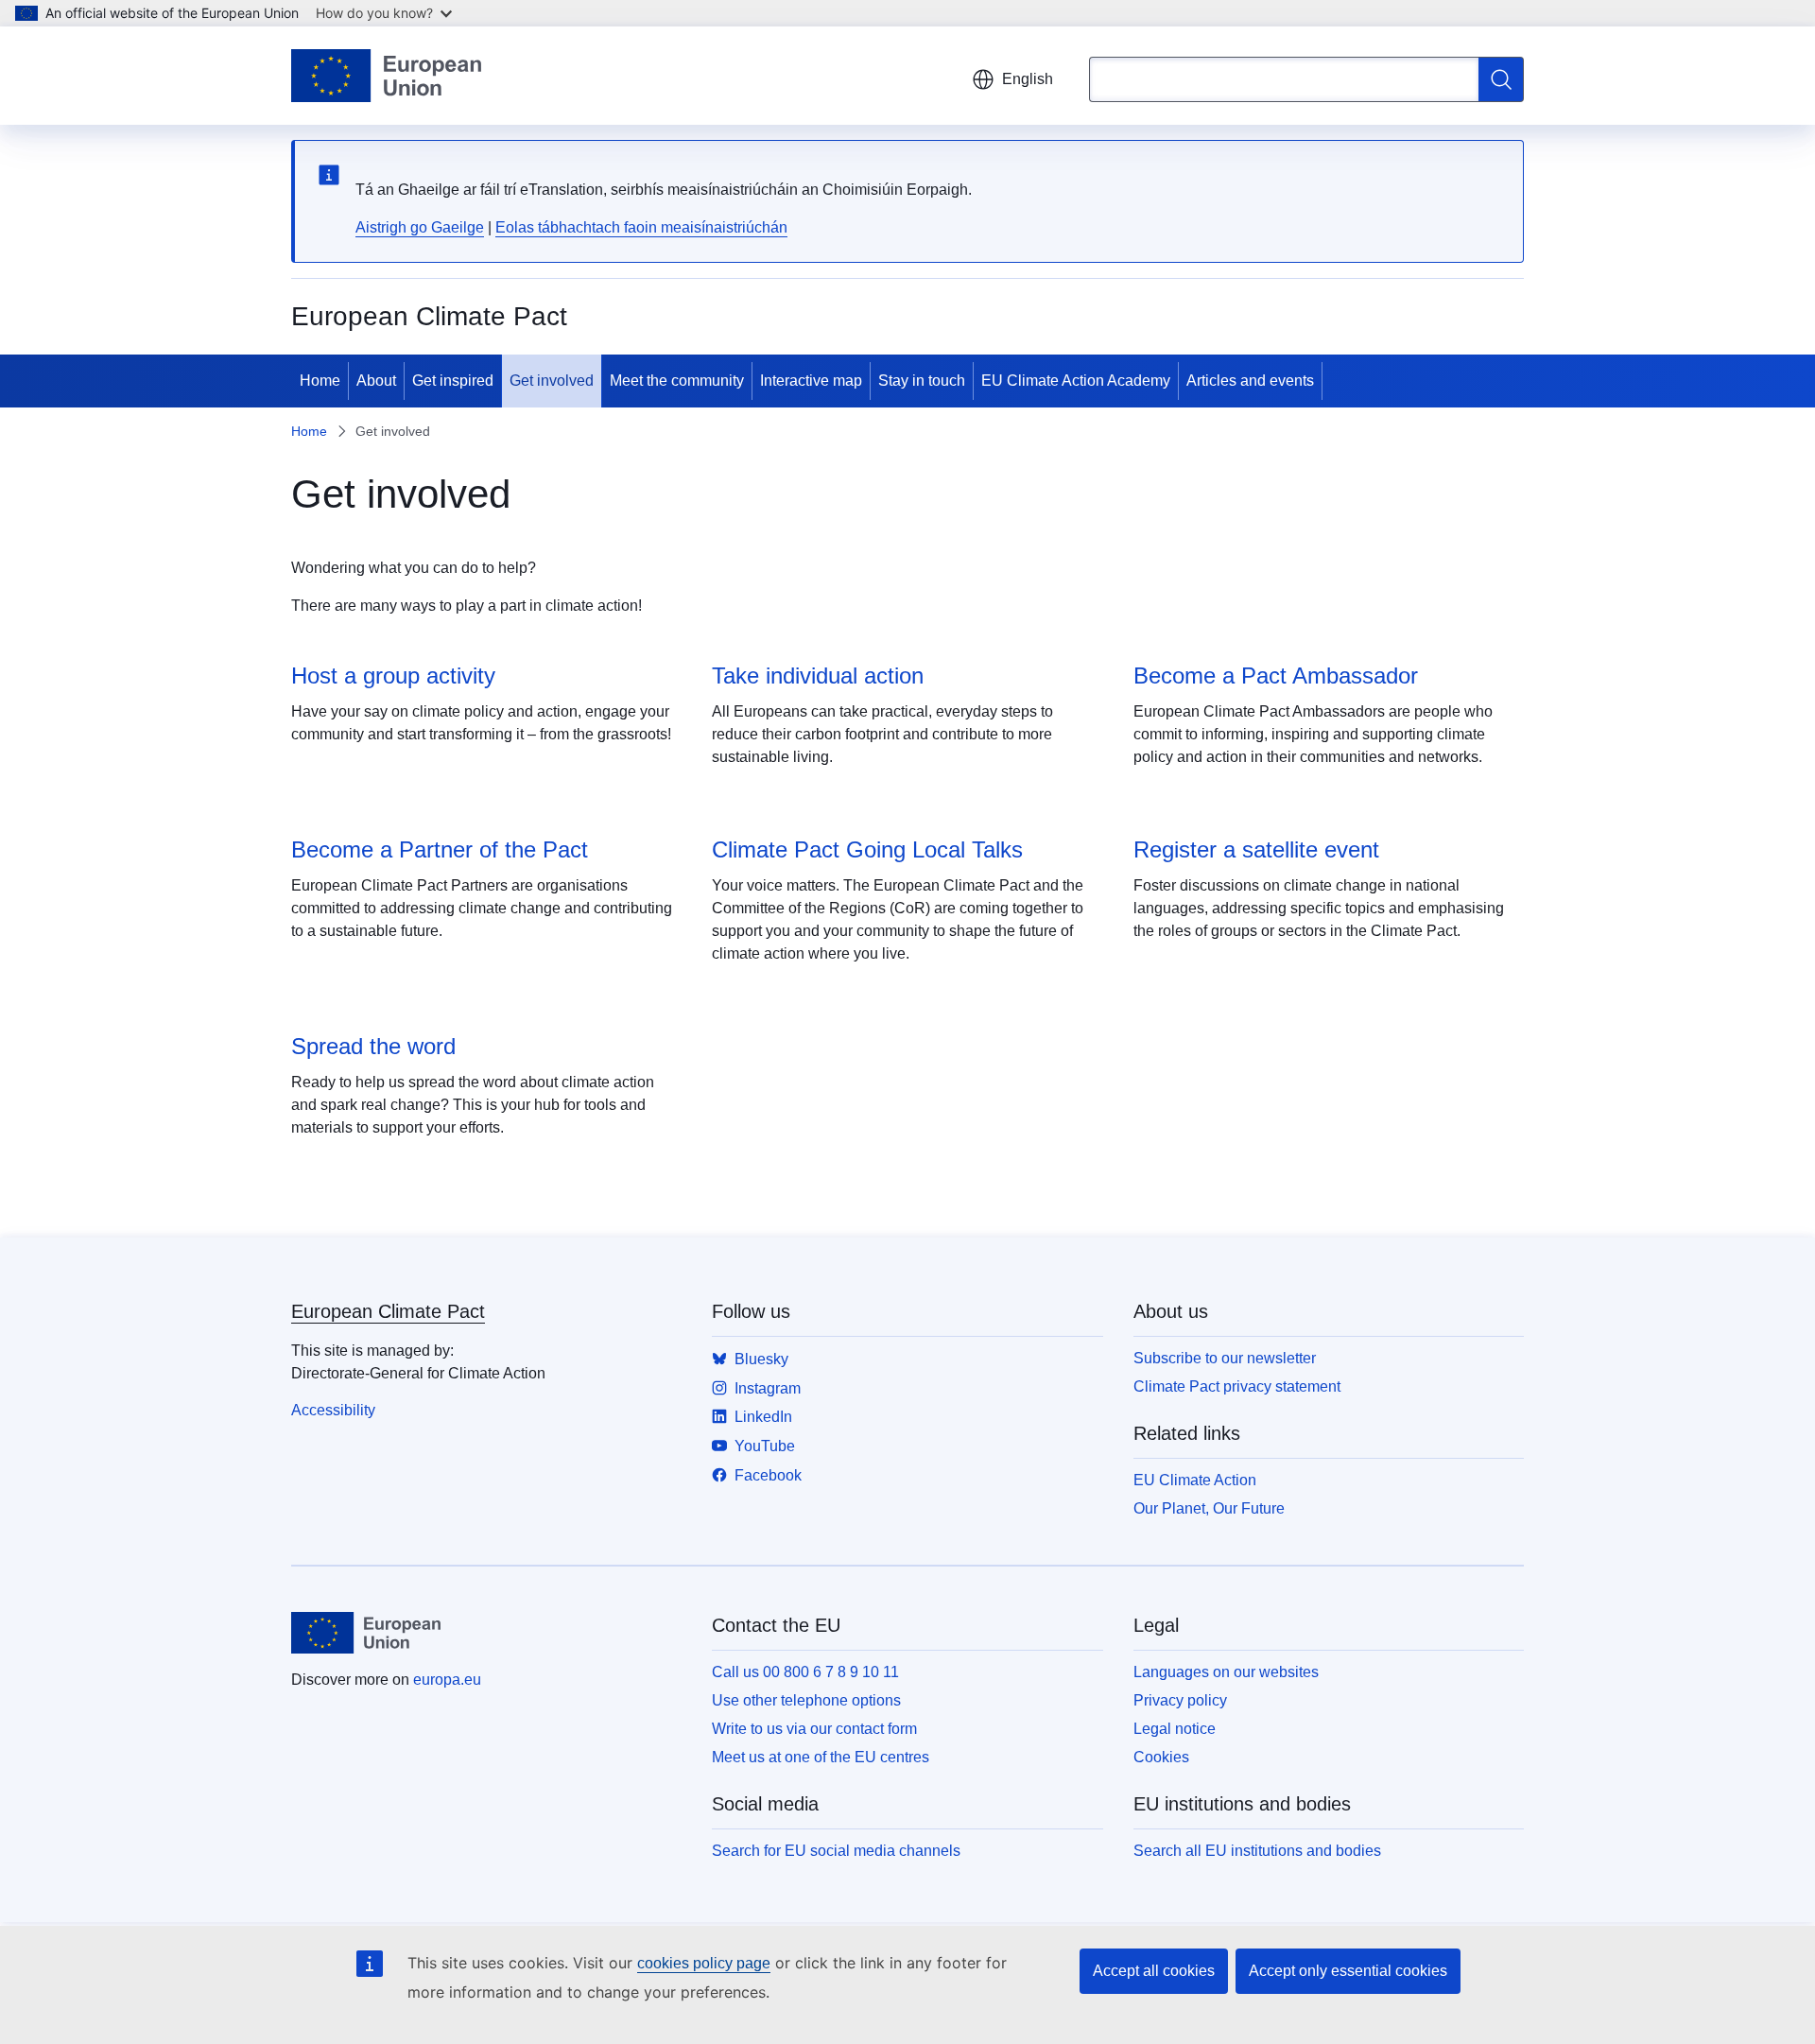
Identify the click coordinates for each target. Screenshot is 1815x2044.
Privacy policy (1180, 1700)
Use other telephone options (806, 1700)
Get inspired (453, 381)
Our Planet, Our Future (1209, 1508)
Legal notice (1175, 1729)
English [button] (1028, 79)
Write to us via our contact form (814, 1729)
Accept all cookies (1154, 1971)
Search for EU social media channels (836, 1851)
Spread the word (373, 1046)
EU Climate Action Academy (1076, 381)
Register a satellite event (1256, 849)
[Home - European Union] (386, 76)
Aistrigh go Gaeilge (420, 227)
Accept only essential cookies (1348, 1971)
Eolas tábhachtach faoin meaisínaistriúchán (641, 227)
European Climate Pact (388, 1311)
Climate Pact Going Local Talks (867, 849)
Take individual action (818, 676)
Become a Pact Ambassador (1276, 676)
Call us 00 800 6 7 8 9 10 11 (805, 1672)
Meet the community (677, 381)
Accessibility (333, 1410)
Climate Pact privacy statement (1237, 1386)
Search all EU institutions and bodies (1257, 1851)
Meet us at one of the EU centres (821, 1757)
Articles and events (1250, 381)
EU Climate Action (1195, 1480)
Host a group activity (393, 676)
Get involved (552, 381)
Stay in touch (922, 381)
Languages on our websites (1226, 1672)
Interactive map (811, 381)
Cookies (1161, 1757)
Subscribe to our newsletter (1225, 1358)
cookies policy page (704, 1963)
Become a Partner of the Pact (440, 849)
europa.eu (447, 1680)
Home (320, 381)
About (376, 381)
